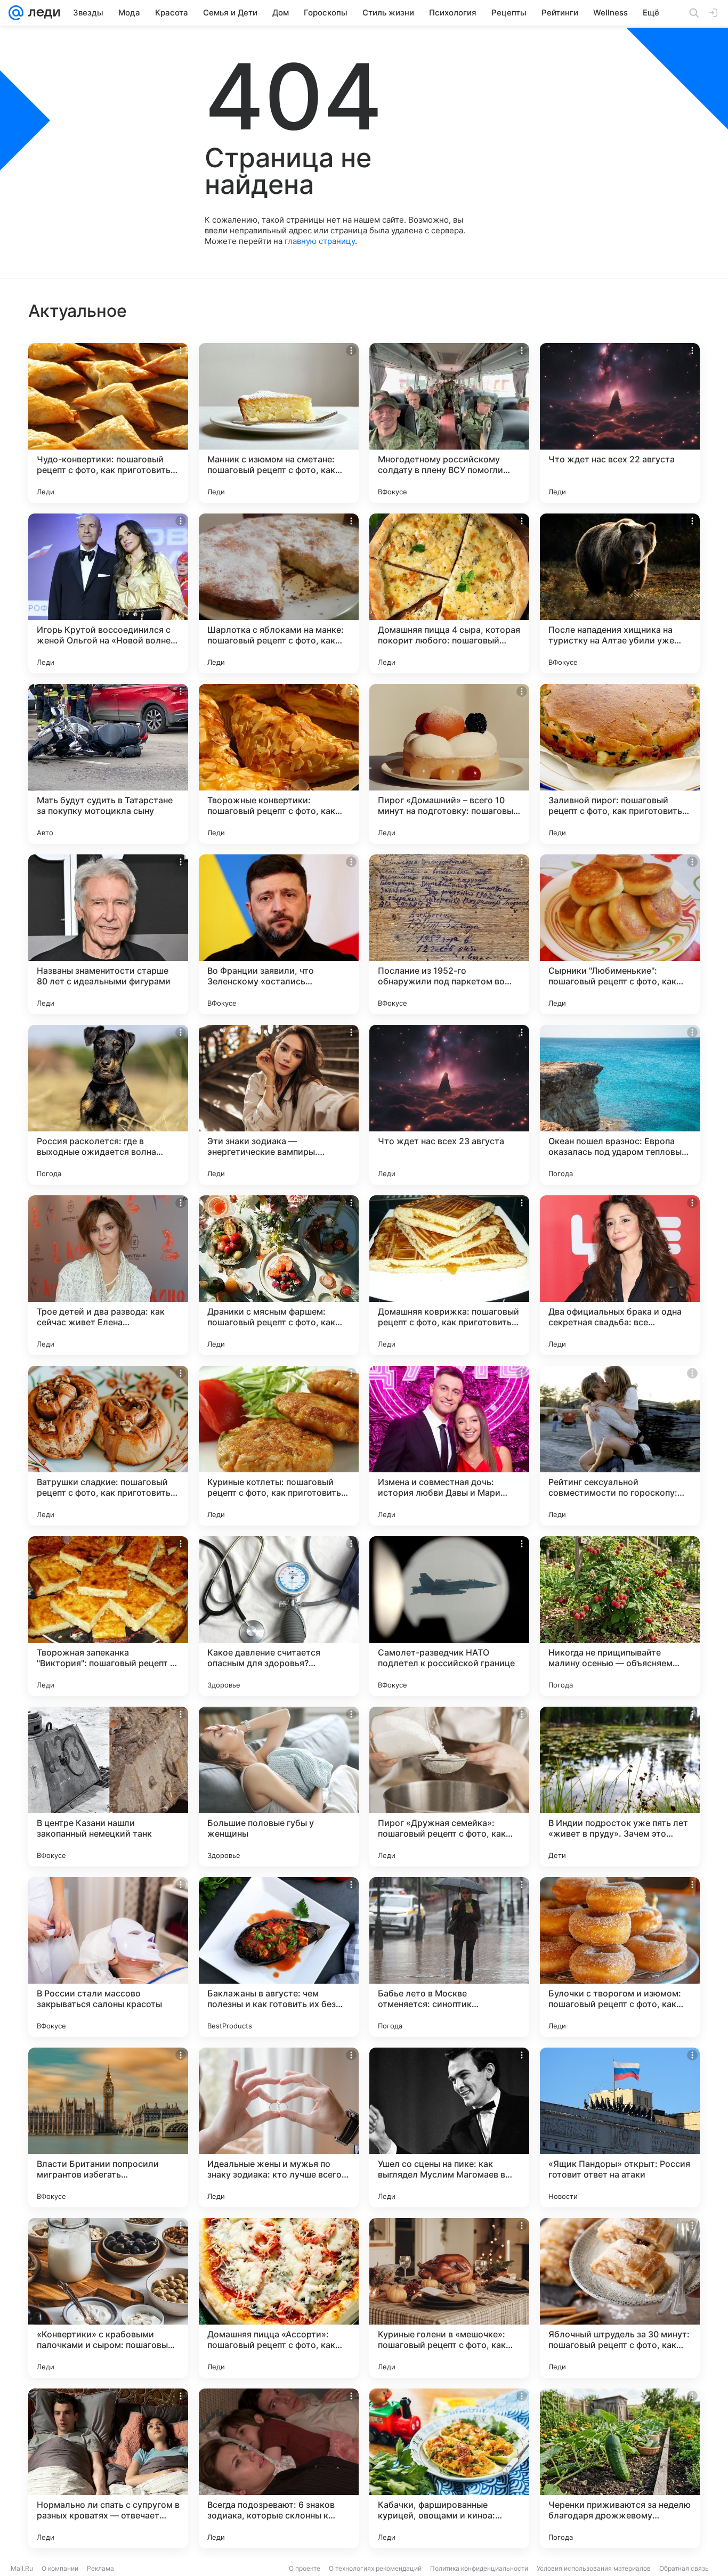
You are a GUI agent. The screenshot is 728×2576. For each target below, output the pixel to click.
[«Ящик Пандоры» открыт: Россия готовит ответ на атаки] (620, 2127)
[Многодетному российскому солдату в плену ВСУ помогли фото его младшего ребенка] (449, 423)
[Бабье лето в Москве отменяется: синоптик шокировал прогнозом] (449, 1957)
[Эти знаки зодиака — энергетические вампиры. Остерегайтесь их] (279, 1105)
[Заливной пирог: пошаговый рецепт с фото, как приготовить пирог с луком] (620, 764)
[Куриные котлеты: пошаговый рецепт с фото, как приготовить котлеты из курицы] (279, 1446)
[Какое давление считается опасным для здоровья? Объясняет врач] (279, 1616)
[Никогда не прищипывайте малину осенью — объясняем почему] (620, 1616)
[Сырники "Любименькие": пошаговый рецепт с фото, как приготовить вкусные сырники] (620, 934)
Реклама (100, 2568)
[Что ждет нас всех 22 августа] (620, 423)
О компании (60, 2568)
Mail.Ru (22, 2568)
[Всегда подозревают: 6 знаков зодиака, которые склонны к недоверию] (279, 2468)
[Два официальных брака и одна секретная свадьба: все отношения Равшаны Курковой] (620, 1275)
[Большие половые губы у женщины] (279, 1787)
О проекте (305, 2568)
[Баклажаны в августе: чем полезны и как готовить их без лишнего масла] (279, 1957)
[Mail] (16, 13)
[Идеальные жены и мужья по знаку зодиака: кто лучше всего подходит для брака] (279, 2127)
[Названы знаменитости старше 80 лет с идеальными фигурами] (108, 934)
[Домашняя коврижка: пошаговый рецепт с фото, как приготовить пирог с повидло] (449, 1275)
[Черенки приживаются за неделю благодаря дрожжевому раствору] (620, 2468)
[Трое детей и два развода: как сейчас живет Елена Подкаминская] (108, 1275)
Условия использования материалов (594, 2568)
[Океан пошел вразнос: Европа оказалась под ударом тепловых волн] (620, 1105)
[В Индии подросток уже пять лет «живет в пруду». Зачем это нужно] (620, 1787)
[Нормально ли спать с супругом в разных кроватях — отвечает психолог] (108, 2468)
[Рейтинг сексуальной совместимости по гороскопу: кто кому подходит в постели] (620, 1446)
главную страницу (320, 241)
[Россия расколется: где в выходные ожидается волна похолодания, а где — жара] (108, 1105)
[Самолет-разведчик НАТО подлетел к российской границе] (449, 1616)
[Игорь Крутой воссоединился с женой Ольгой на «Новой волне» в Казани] (108, 593)
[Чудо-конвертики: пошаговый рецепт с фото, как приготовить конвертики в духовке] (108, 423)
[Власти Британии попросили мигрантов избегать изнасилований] (108, 2127)
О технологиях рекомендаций (375, 2568)
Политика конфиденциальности (479, 2568)
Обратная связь (684, 2568)
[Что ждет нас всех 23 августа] (449, 1105)
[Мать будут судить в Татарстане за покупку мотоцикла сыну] (108, 764)
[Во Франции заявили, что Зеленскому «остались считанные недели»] (279, 934)
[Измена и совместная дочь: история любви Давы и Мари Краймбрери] (449, 1446)
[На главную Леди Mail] (42, 13)
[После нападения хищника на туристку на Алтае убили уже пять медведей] (620, 593)
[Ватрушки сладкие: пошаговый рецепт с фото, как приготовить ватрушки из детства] (108, 1446)
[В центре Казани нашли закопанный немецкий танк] (108, 1787)
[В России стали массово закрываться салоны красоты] (108, 1957)
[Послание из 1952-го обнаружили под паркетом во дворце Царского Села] (449, 934)
